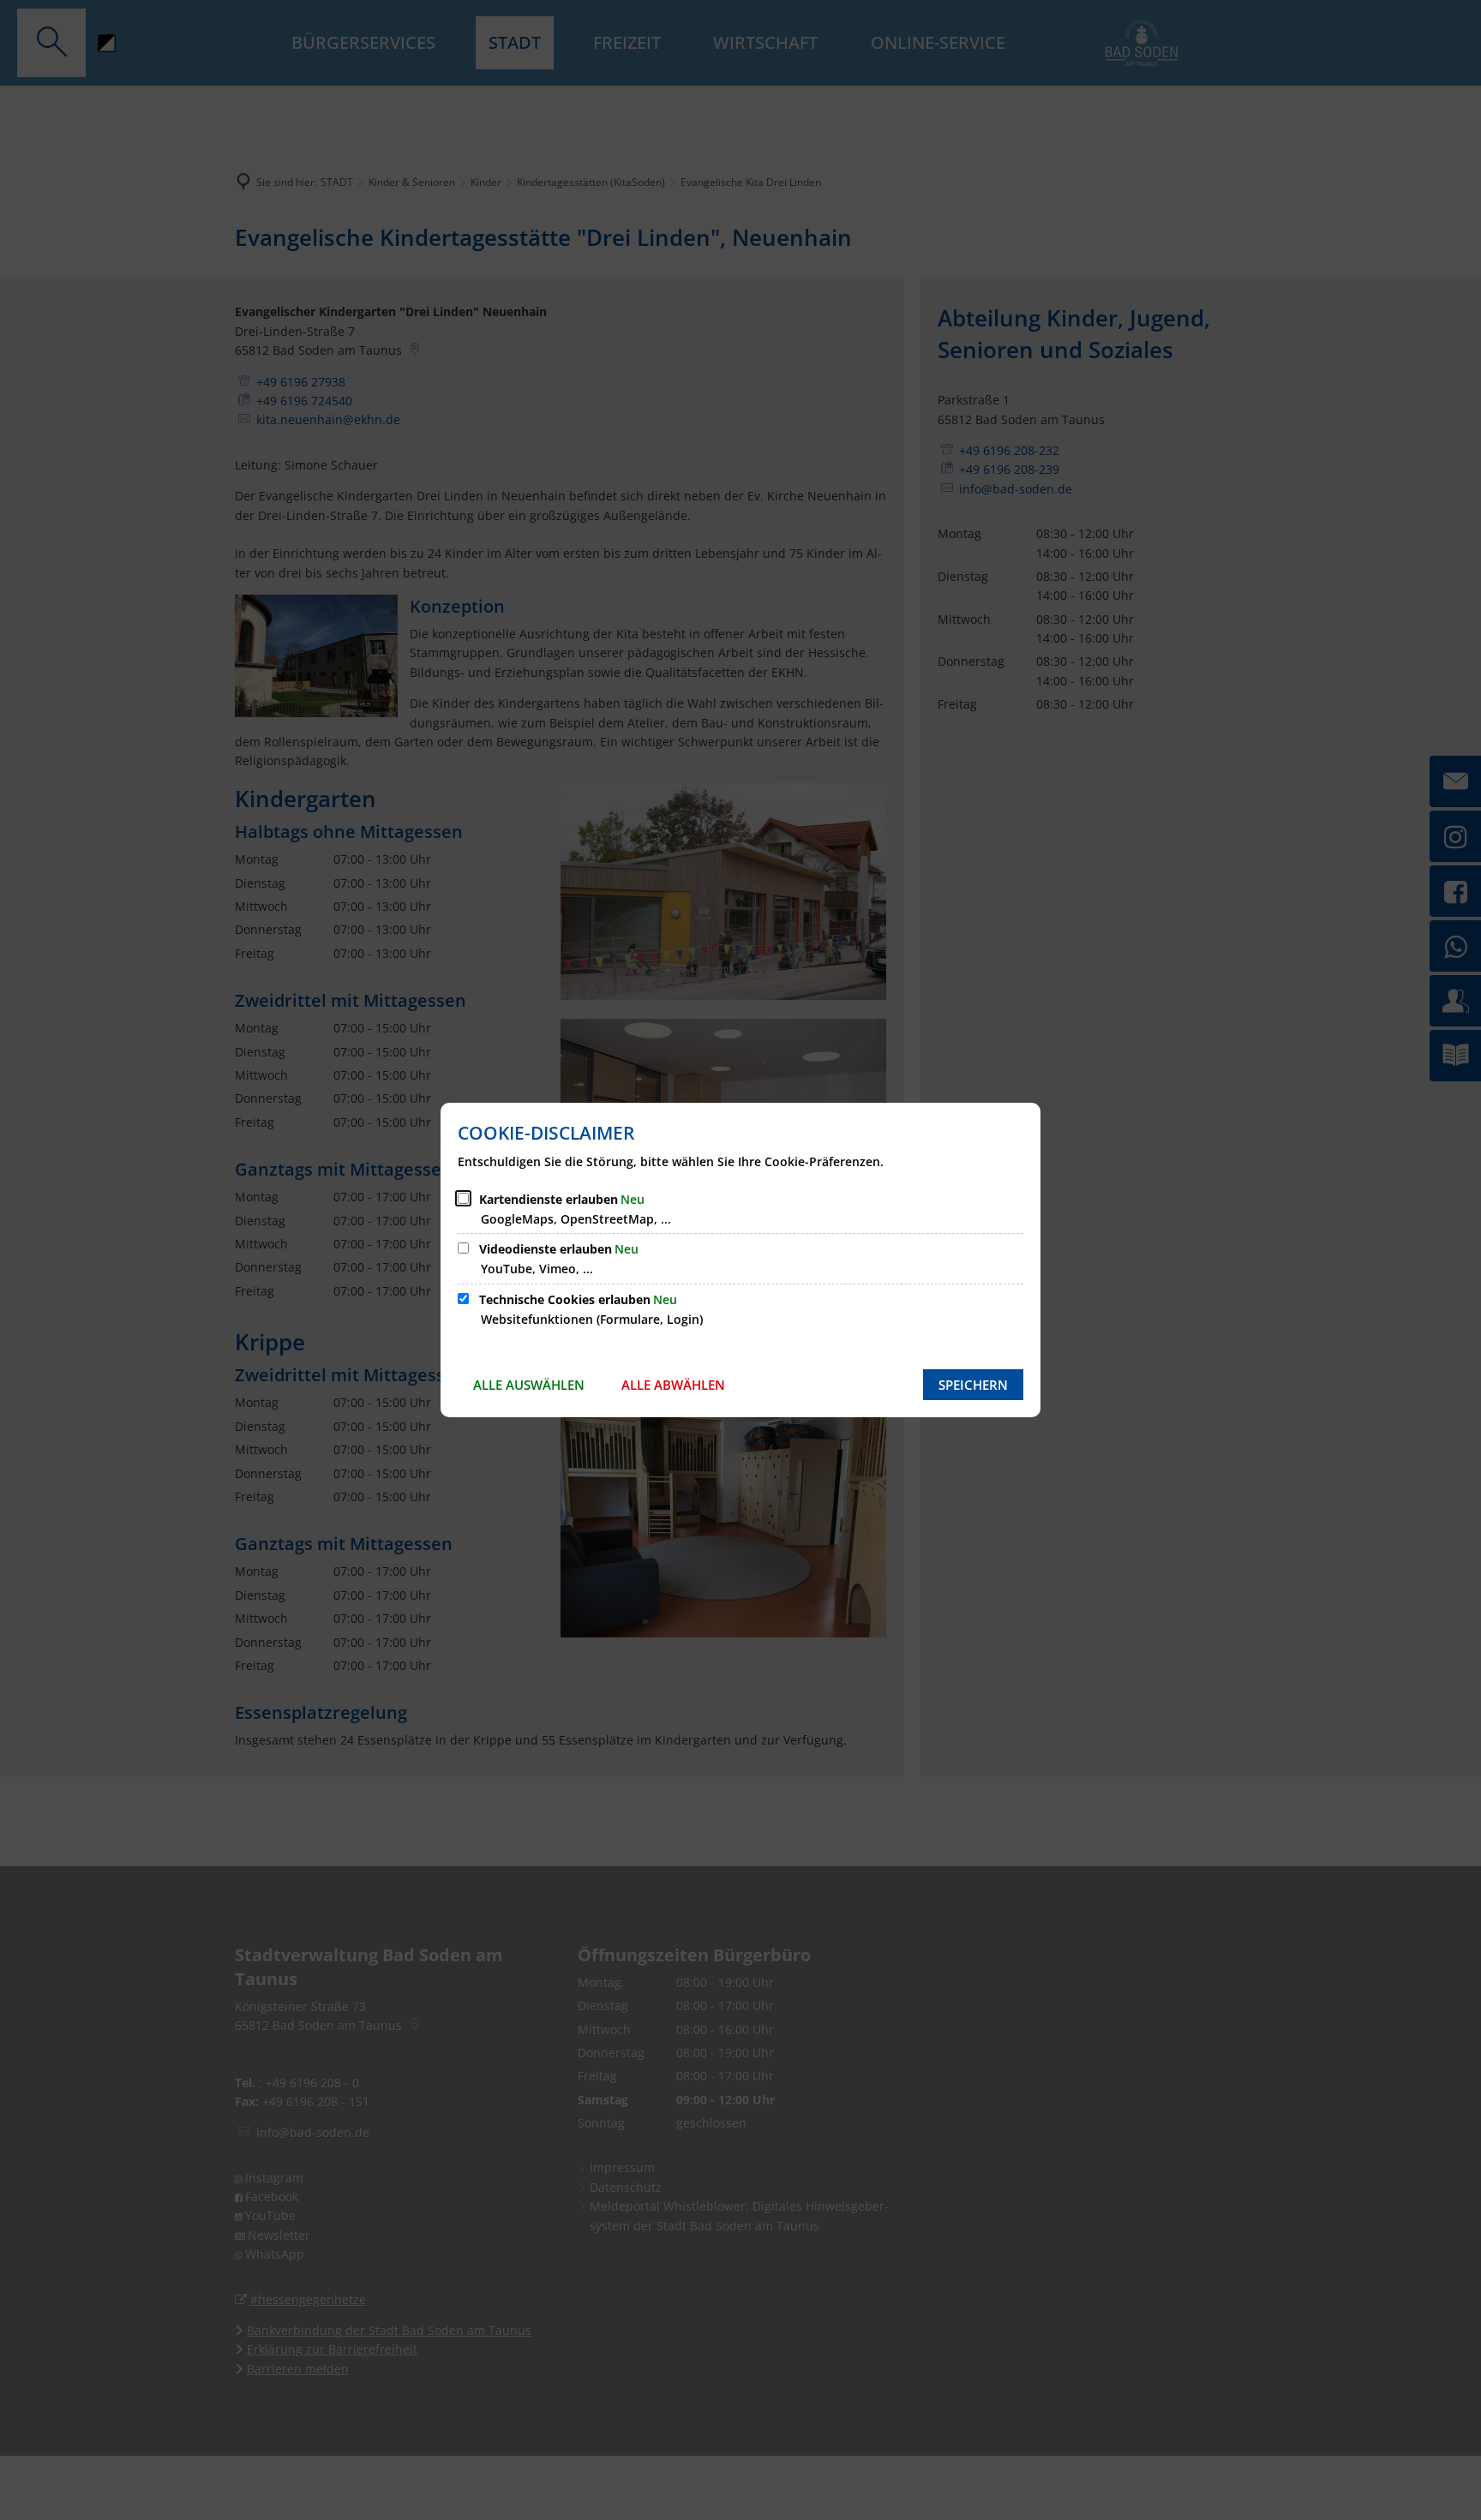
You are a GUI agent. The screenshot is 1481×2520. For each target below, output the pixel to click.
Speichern (973, 1385)
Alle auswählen (529, 1385)
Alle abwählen (673, 1385)
